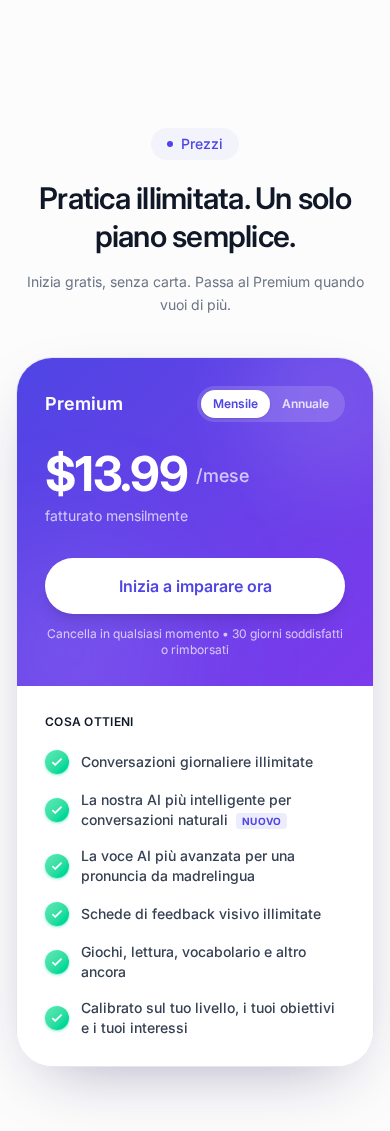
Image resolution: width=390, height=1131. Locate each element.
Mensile (235, 403)
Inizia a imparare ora (195, 586)
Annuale (305, 403)
